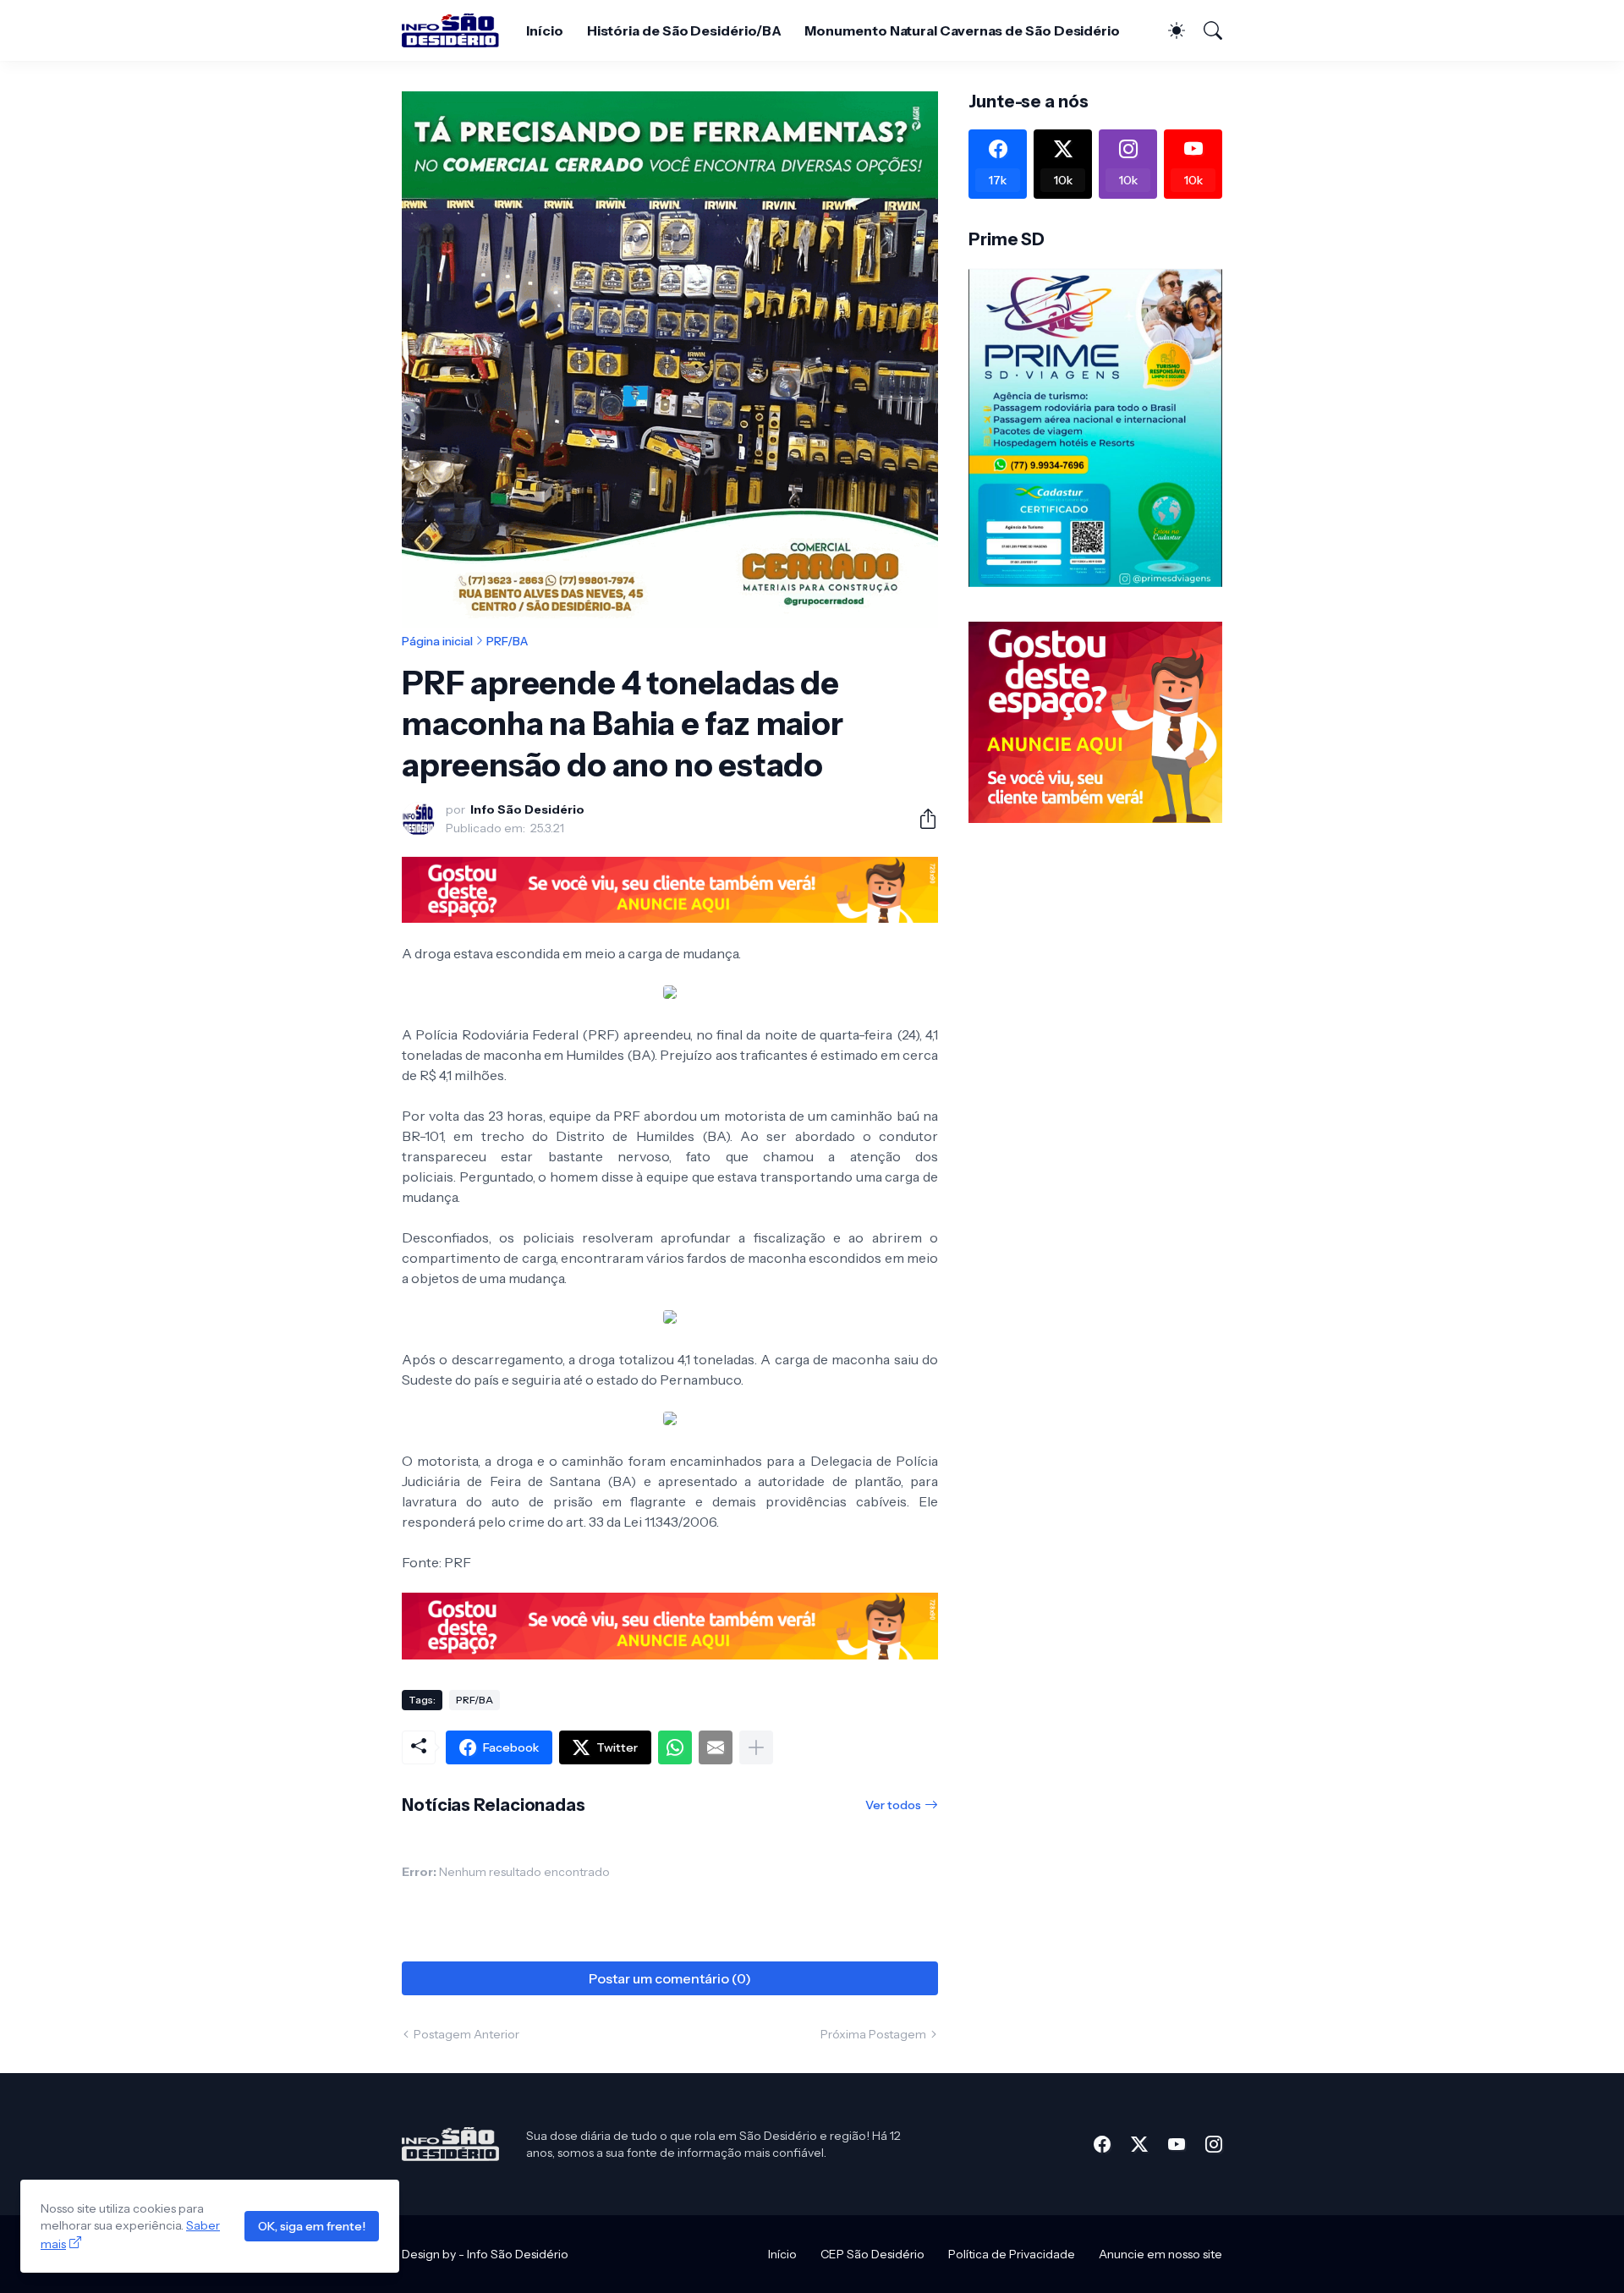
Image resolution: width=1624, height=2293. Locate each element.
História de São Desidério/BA (684, 30)
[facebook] (1102, 2144)
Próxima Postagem (873, 2034)
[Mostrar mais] (756, 1747)
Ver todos (893, 1805)
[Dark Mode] (1168, 30)
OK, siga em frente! (312, 2226)
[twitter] (1139, 2144)
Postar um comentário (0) (670, 1978)
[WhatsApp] (675, 1747)
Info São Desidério (518, 2254)
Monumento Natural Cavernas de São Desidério (962, 30)
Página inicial (437, 641)
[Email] (716, 1747)
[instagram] (1214, 2144)
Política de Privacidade (1012, 2254)
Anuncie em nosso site (1160, 2254)
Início (545, 30)
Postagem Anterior (466, 2034)
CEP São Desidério (872, 2254)
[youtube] (1177, 2144)
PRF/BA (507, 641)
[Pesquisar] (1205, 30)
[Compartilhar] (921, 819)
